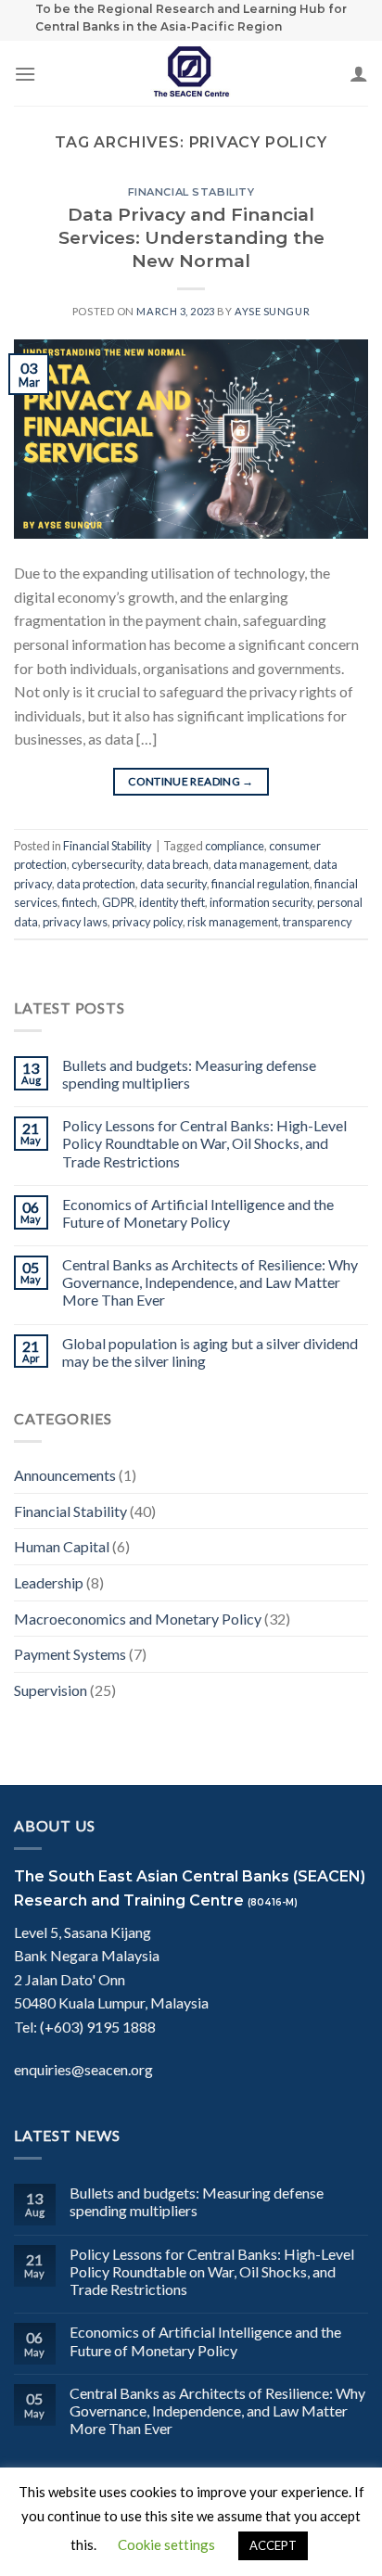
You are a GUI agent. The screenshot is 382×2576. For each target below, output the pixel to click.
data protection (96, 884)
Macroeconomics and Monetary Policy (138, 1619)
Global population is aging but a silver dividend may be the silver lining (210, 1352)
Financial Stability (191, 192)
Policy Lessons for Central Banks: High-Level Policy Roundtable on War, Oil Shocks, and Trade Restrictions (204, 1143)
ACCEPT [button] (273, 2545)
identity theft (172, 902)
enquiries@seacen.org (83, 2069)
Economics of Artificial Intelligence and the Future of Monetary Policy (198, 1213)
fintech (80, 902)
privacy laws (75, 922)
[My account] (359, 73)
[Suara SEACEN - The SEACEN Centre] (191, 73)
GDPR (118, 902)
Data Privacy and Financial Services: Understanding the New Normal (191, 237)
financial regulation (261, 884)
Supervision (51, 1690)
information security (261, 902)
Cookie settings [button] (166, 2544)
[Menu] (25, 74)
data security (173, 884)
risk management (233, 922)
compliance (235, 846)
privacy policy (147, 922)
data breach (178, 864)
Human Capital (62, 1546)
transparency (318, 922)
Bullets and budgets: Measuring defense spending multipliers (189, 1074)
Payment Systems (70, 1654)
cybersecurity (107, 864)
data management (261, 864)
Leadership (49, 1582)
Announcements (65, 1475)
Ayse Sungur (272, 311)
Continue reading (191, 781)
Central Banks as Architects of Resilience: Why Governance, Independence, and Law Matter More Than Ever (210, 1282)
